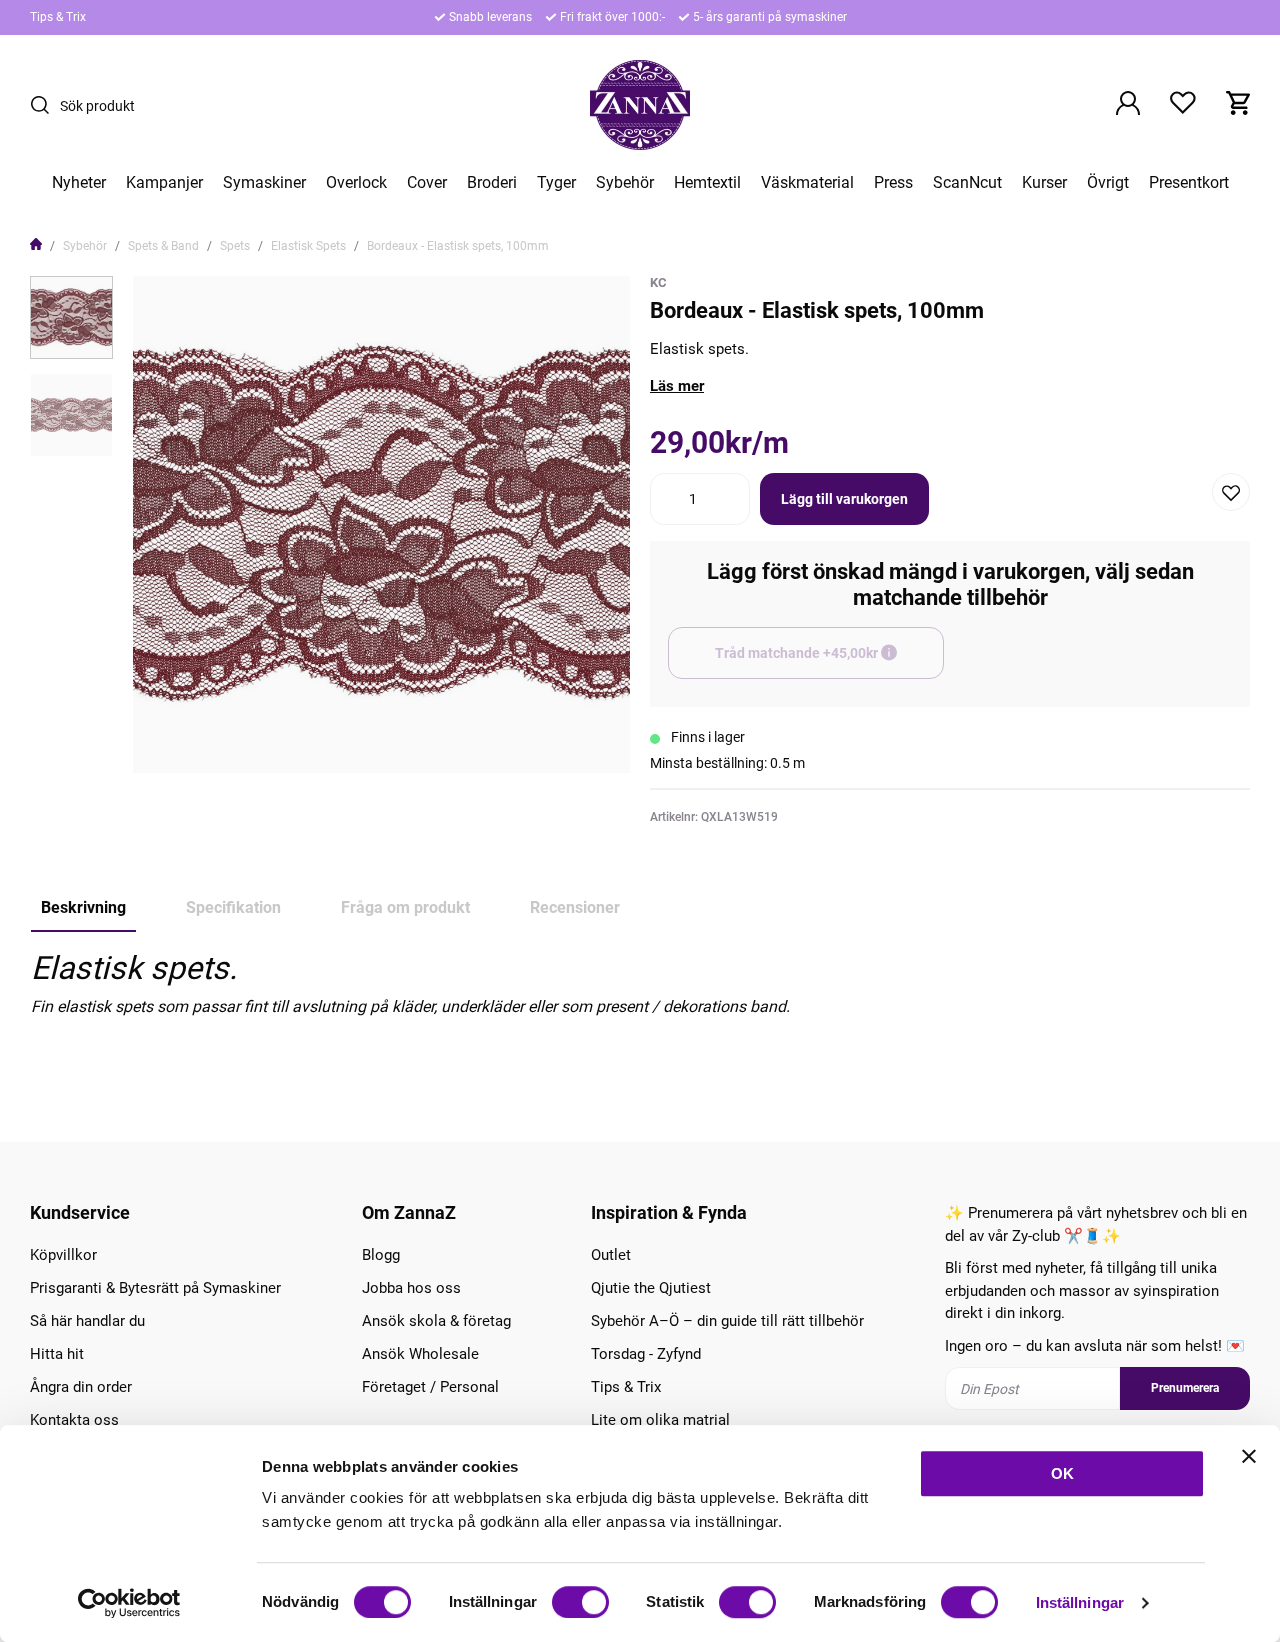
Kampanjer (164, 183)
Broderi (492, 183)
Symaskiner (264, 183)
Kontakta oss (74, 1420)
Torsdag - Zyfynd (646, 1354)
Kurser (1044, 183)
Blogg (381, 1255)
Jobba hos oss (411, 1288)
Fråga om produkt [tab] (405, 907)
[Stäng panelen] (1249, 1456)
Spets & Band (163, 246)
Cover (427, 183)
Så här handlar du (87, 1321)
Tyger (556, 183)
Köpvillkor (63, 1255)
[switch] (580, 1602)
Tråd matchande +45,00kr (829, 662)
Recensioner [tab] (575, 907)
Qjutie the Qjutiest (651, 1288)
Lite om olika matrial (660, 1420)
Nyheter (79, 183)
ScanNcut (967, 183)
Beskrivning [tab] (83, 907)
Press (893, 183)
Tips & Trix (58, 17)
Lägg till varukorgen (844, 499)
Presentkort (1189, 183)
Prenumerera (1185, 1388)
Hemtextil (707, 183)
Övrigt (1108, 183)
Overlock (356, 183)
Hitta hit (57, 1354)
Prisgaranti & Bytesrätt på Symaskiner (155, 1288)
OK (1062, 1473)
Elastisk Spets (308, 246)
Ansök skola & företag (436, 1321)
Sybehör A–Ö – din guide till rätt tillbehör (727, 1321)
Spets (235, 246)
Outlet (611, 1255)
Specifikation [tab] (233, 907)
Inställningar (1080, 1602)
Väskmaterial (807, 183)
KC (658, 282)
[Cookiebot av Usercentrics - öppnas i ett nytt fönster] (129, 1603)
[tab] (71, 317)
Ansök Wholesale (420, 1354)
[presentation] (71, 317)
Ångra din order (81, 1387)
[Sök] (45, 105)
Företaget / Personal (430, 1387)
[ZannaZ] (640, 105)
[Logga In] (1128, 105)
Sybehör (625, 183)
